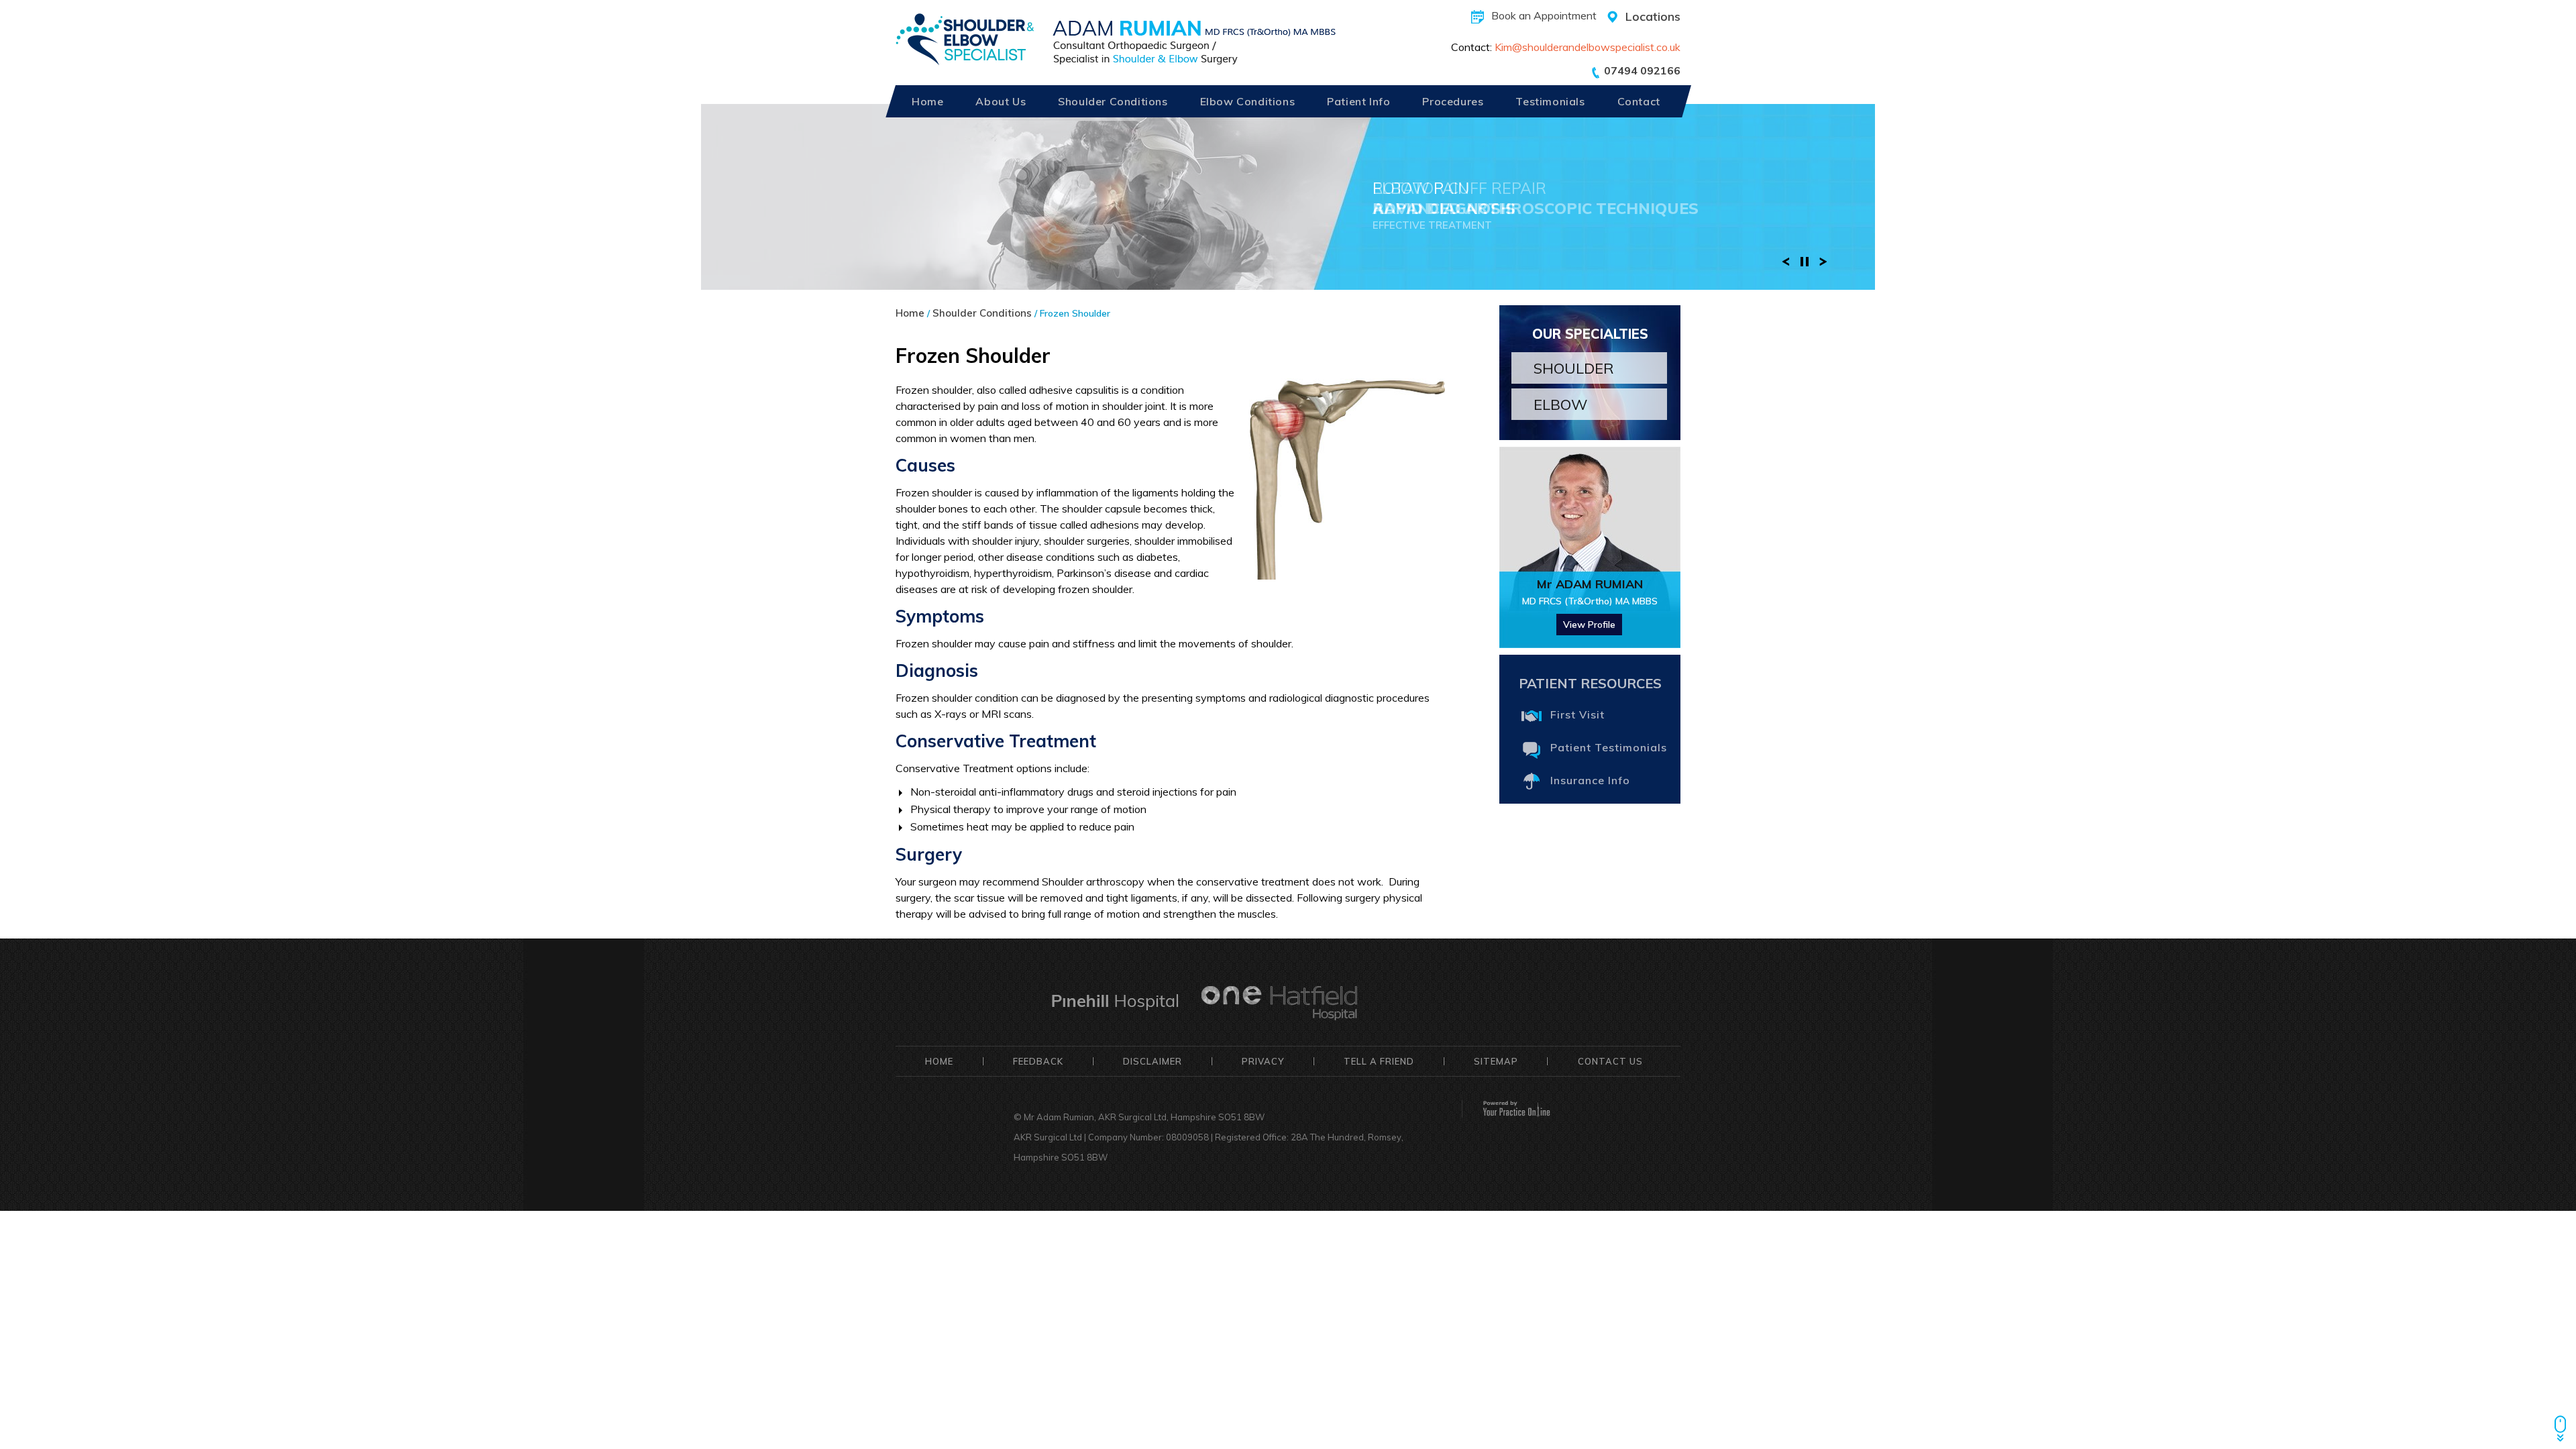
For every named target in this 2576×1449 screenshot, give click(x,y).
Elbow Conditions (1248, 101)
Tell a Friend (1379, 1061)
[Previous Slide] (1786, 260)
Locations (1653, 16)
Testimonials (1550, 101)
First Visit (1577, 714)
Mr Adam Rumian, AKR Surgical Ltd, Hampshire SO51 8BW (1144, 1117)
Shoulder (1574, 368)
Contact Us (1610, 1061)
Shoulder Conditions (1113, 101)
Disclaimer (1152, 1061)
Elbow (1560, 405)
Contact (1639, 101)
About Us (1001, 101)
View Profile (1589, 625)
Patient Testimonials (1609, 747)
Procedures (1453, 101)
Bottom (2560, 1421)
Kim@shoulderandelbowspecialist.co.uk (1588, 47)
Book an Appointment (1544, 15)
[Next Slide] (1823, 260)
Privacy (1263, 1061)
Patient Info (1358, 101)
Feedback (1038, 1061)
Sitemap (1496, 1061)
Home (927, 101)
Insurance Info (1590, 780)
